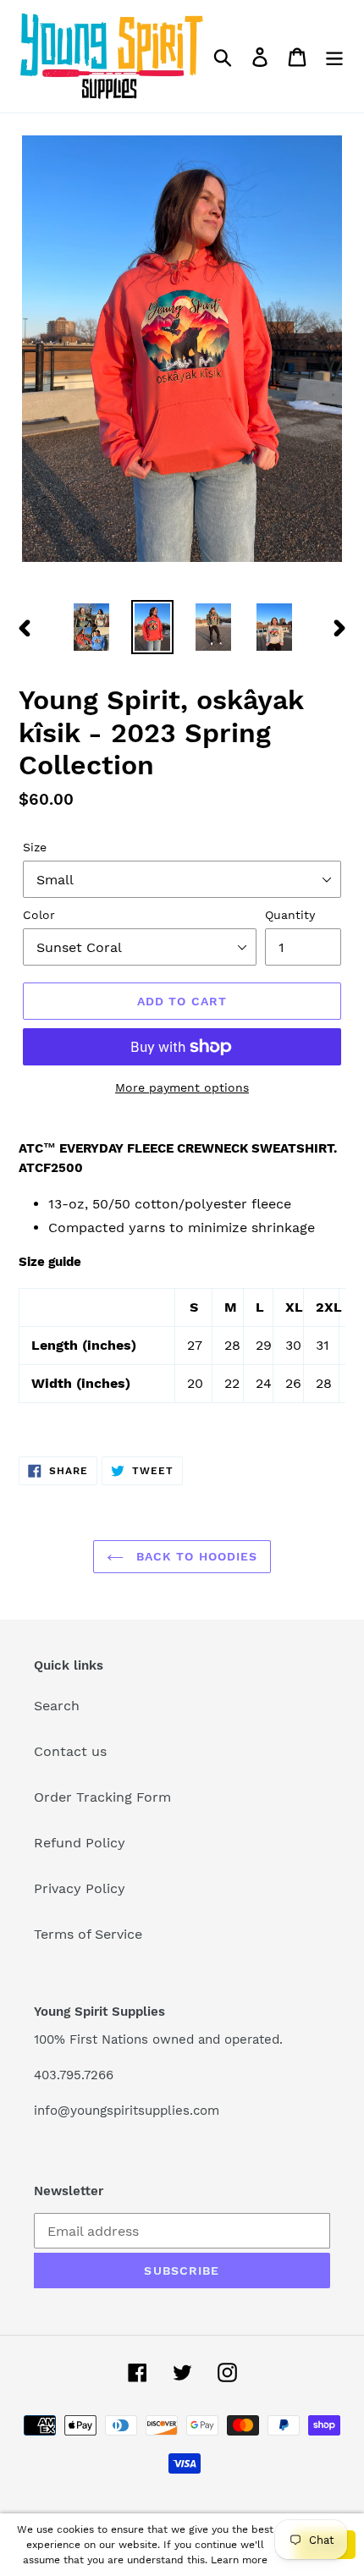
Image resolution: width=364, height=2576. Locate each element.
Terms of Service (88, 1934)
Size (35, 847)
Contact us (70, 1751)
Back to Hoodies (195, 1556)
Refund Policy (80, 1843)
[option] (91, 627)
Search (57, 1706)
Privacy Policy (80, 1888)
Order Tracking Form (102, 1797)
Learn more (239, 2560)
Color (39, 915)
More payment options (182, 1087)
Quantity (290, 915)
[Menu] (334, 56)
